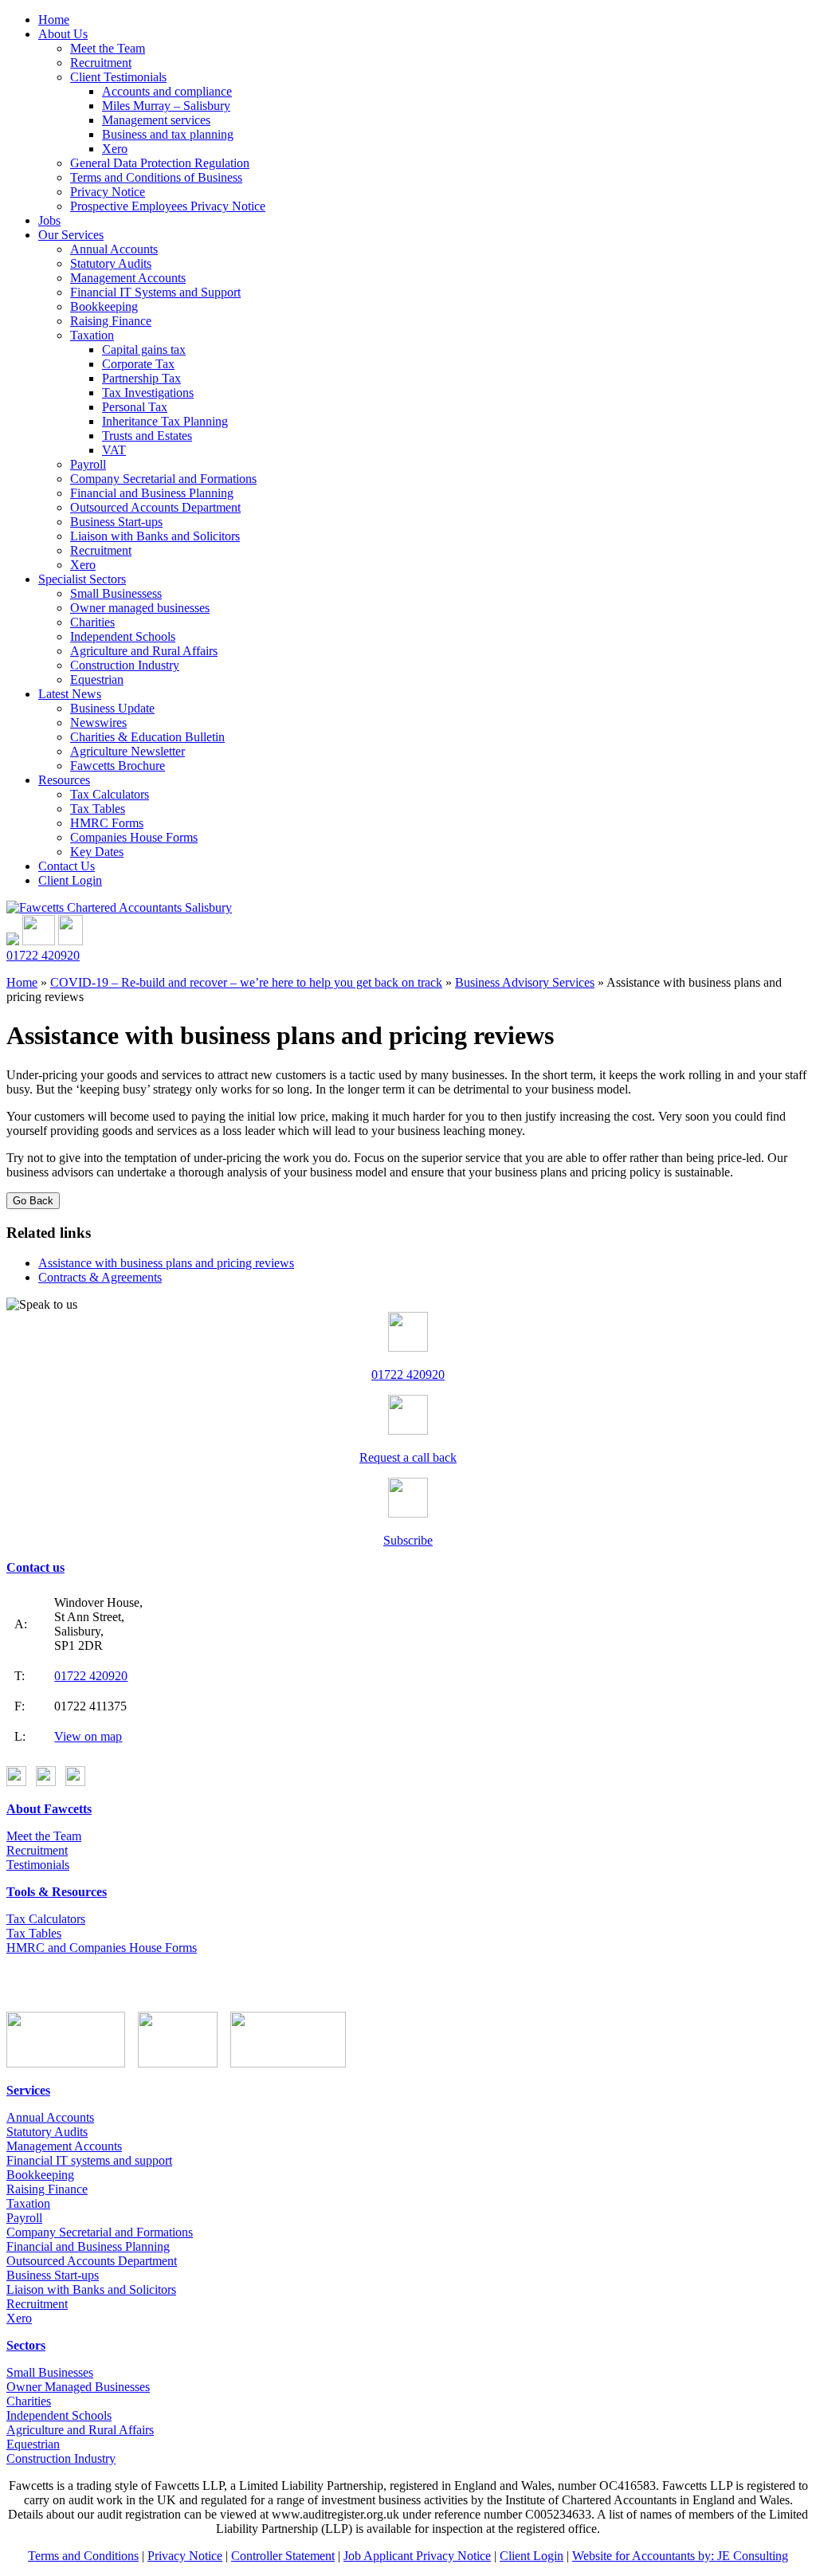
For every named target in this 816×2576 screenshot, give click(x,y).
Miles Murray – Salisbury (166, 106)
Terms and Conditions (83, 2556)
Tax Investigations (148, 393)
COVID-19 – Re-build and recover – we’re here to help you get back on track (246, 982)
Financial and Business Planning (152, 493)
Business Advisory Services (525, 982)
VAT (114, 450)
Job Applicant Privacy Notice (417, 2556)
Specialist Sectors (82, 579)
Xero (115, 149)
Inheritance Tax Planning (165, 421)
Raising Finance (111, 321)
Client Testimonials (118, 77)
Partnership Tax (141, 378)
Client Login (70, 880)
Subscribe (408, 1540)
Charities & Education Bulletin (147, 737)
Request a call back (408, 1457)
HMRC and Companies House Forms (102, 1948)
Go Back (33, 1201)
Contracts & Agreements (100, 1277)
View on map (88, 1736)
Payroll (88, 464)
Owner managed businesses (140, 608)
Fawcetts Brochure (118, 766)
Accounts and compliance (167, 91)
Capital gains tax (144, 349)
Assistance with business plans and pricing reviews (166, 1263)
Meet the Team (108, 48)
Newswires (98, 723)
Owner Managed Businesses (78, 2387)
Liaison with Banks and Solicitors (155, 536)
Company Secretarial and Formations (163, 479)
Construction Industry (125, 665)
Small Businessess (116, 593)
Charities (92, 622)
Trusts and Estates (147, 436)
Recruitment (101, 63)
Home (54, 20)
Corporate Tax (138, 364)
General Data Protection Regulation (160, 163)
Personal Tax (135, 407)
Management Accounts (128, 278)
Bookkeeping (104, 306)
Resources (64, 780)
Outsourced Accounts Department (155, 507)
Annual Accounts (114, 249)
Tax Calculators (110, 794)
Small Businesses (50, 2372)
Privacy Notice (108, 192)
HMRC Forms (107, 823)
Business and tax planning (168, 134)
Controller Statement (283, 2556)
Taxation (92, 335)
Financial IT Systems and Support (155, 292)
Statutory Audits (111, 263)
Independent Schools (123, 636)
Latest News (70, 694)
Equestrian (97, 679)
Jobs (49, 220)
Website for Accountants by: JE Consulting (680, 2556)
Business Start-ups (116, 522)
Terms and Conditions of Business (156, 177)
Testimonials (38, 1865)
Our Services (71, 235)
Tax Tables (98, 809)
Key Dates (97, 852)
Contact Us (67, 866)
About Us (63, 34)
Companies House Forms (134, 837)
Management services (156, 120)
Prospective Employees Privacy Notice (168, 206)
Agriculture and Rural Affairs (144, 651)
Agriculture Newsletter (127, 751)
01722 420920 (43, 955)
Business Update (112, 708)
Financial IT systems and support (89, 2160)
